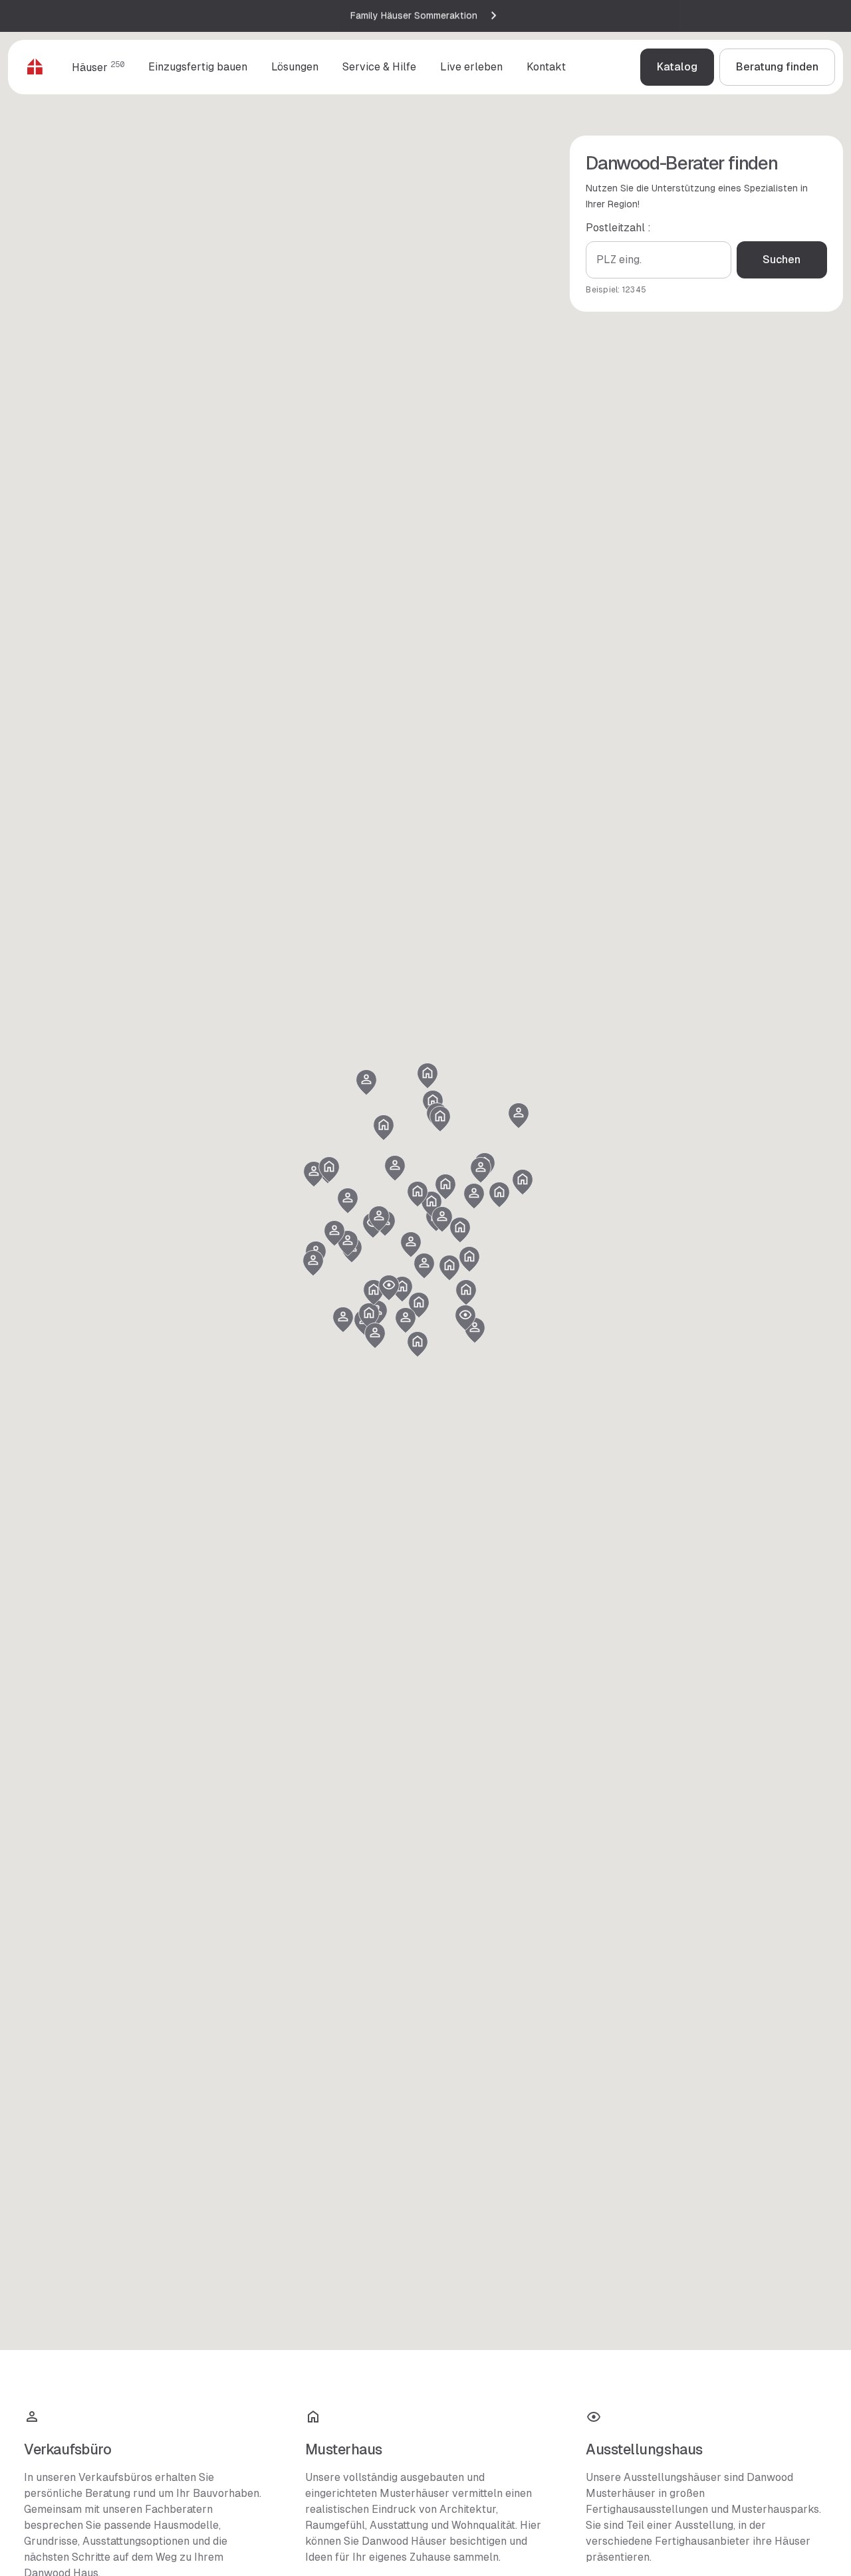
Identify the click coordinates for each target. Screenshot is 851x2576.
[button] (369, 1316)
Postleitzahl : (618, 228)
